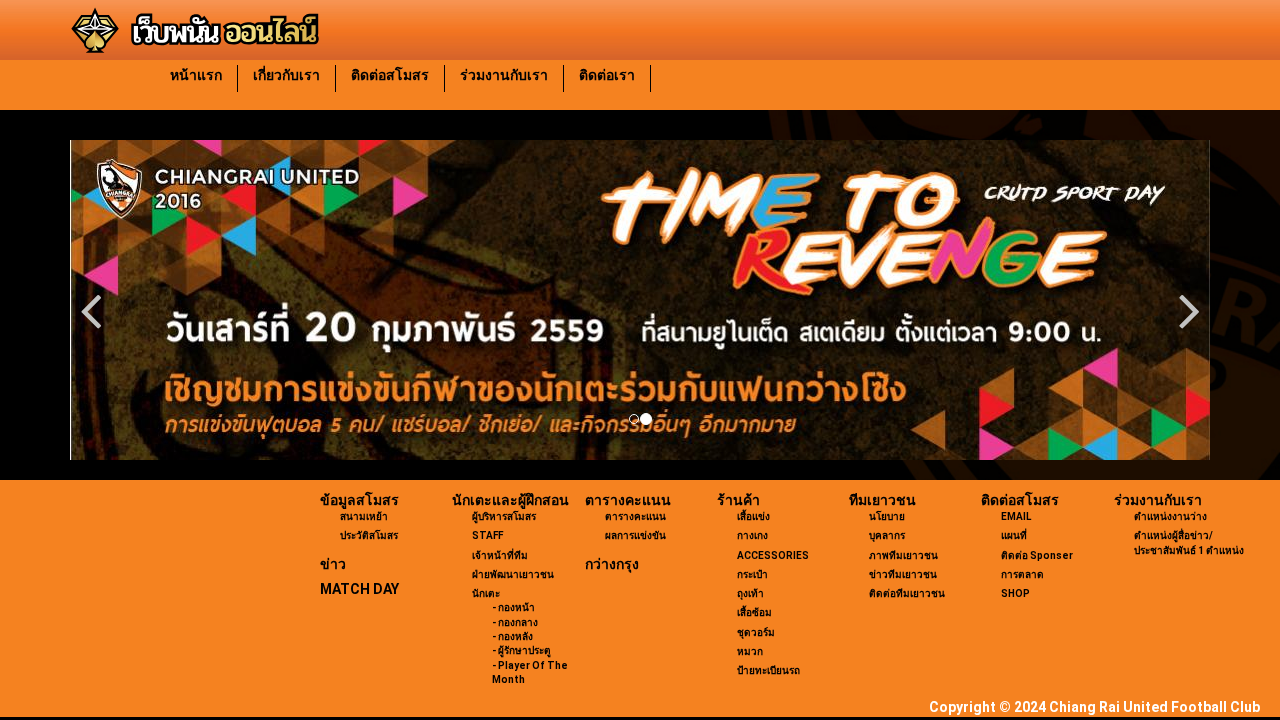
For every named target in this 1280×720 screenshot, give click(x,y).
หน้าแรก (196, 75)
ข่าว (333, 564)
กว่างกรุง (612, 564)
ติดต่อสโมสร (390, 75)
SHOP (1015, 593)
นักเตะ (486, 593)
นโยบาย (887, 516)
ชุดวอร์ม (756, 632)
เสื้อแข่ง (753, 516)
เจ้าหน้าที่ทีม (500, 555)
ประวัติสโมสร (369, 535)
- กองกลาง (515, 622)
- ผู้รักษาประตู (521, 650)
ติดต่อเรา (607, 75)
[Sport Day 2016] (640, 300)
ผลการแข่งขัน (635, 535)
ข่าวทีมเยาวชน (903, 574)
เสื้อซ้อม (754, 612)
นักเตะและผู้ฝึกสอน (510, 500)
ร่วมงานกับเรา (504, 75)
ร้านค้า (738, 500)
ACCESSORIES (773, 555)
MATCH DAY (359, 589)
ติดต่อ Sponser (1037, 555)
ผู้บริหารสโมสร (504, 516)
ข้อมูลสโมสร (359, 500)
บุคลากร (887, 535)
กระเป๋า (752, 574)
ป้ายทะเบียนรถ (768, 670)
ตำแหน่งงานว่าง (1170, 516)
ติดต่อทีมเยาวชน (907, 593)
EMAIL (1016, 516)
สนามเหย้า (364, 516)
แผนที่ (1014, 535)
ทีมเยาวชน (882, 500)
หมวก (750, 651)
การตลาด (1022, 574)
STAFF (487, 535)
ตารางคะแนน (628, 500)
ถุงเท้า (750, 593)
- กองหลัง (512, 636)
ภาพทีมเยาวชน (903, 555)
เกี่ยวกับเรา (286, 75)
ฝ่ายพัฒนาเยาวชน (513, 574)
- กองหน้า (513, 607)
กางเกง (752, 535)
